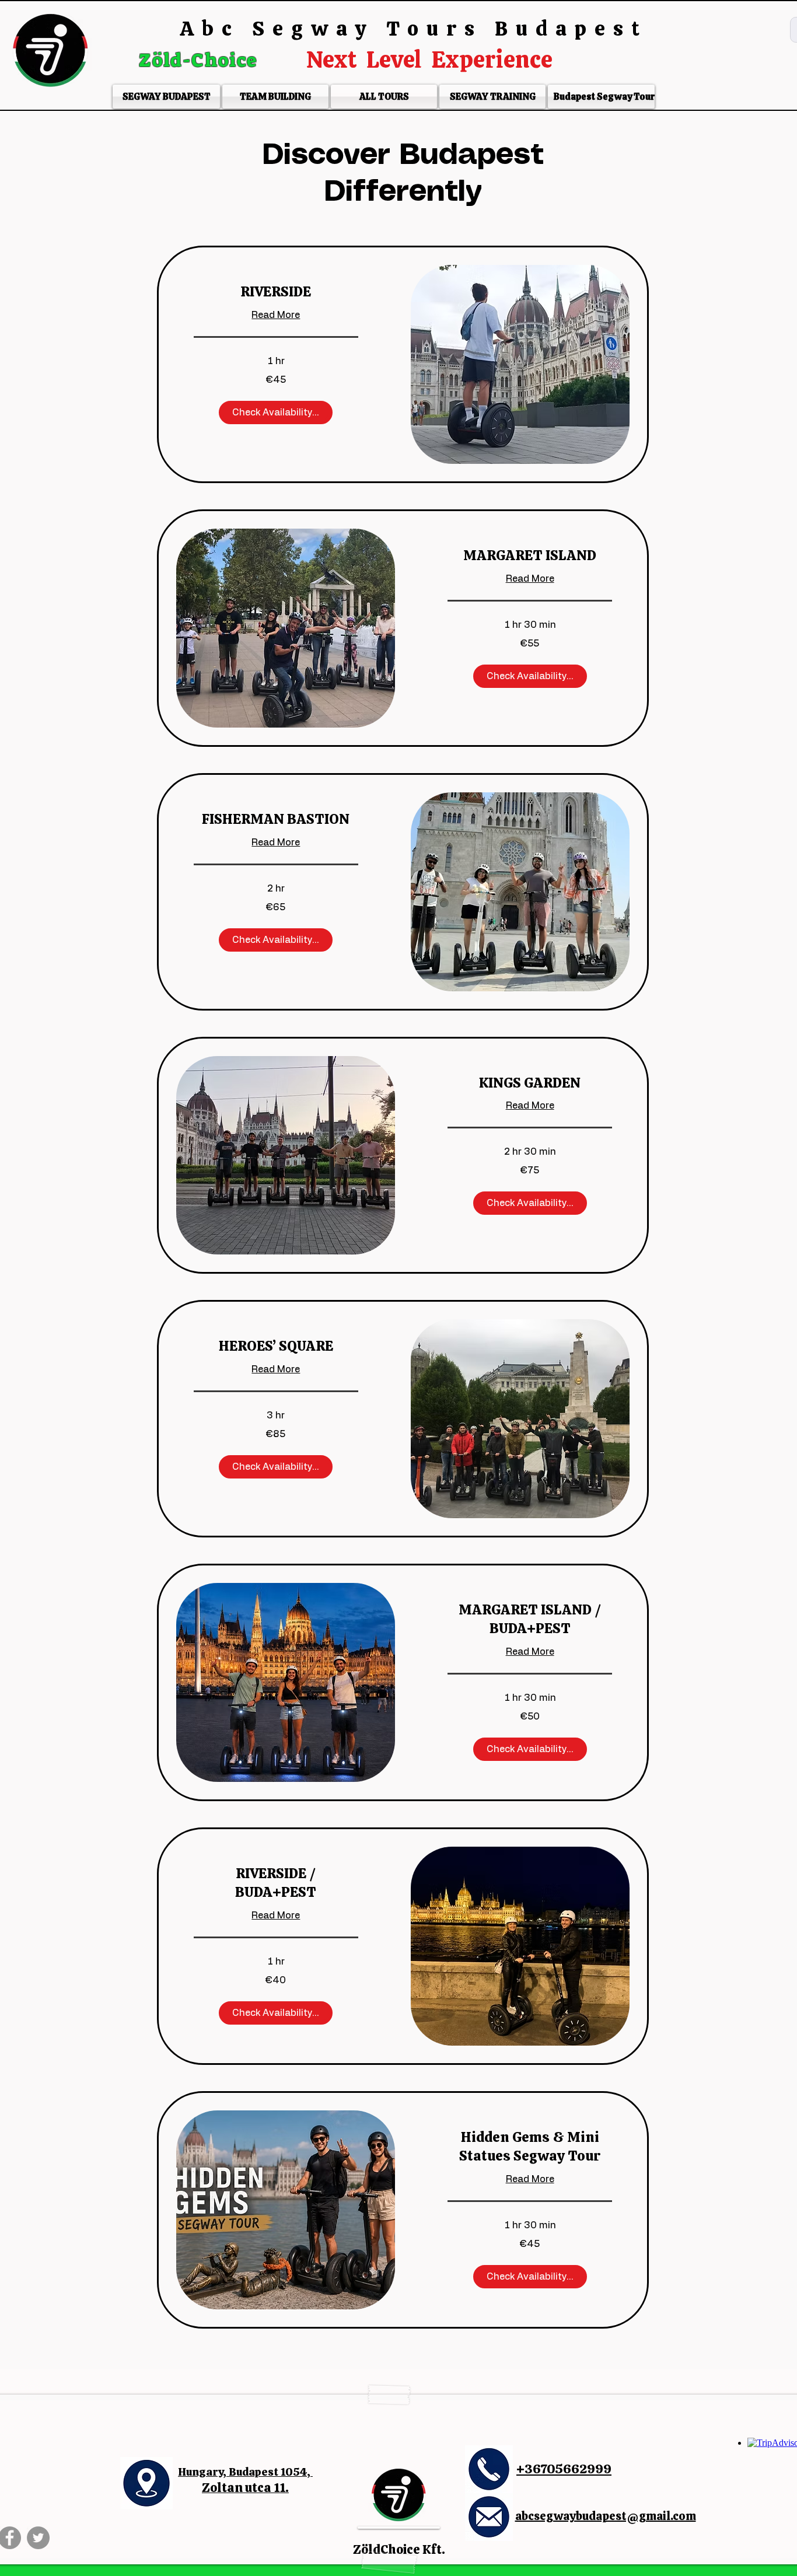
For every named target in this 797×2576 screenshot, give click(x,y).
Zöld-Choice (201, 60)
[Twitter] (38, 2538)
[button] (276, 413)
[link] (276, 292)
